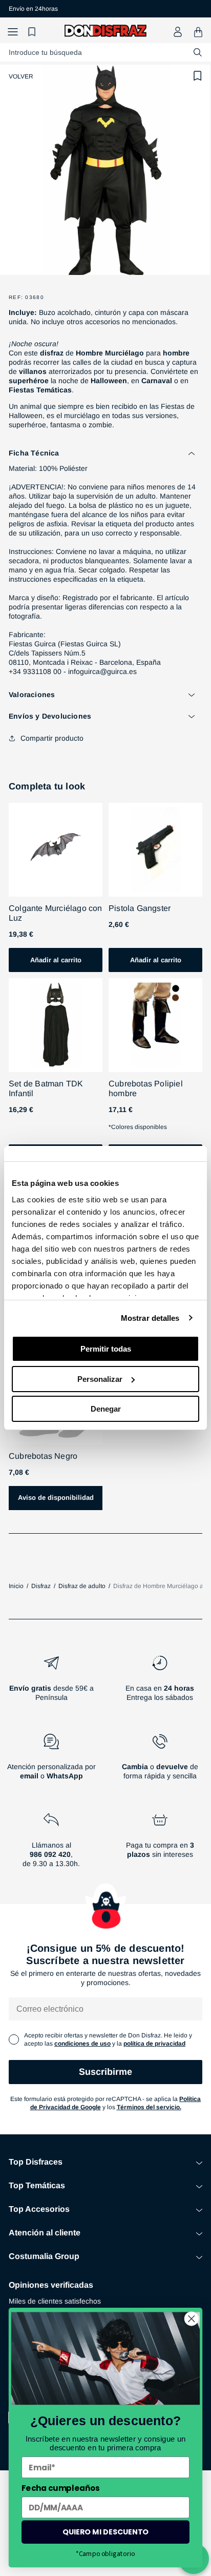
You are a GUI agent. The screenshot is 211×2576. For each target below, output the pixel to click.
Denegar (106, 1409)
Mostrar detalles (150, 1318)
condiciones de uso (82, 2044)
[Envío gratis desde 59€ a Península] (51, 1682)
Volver (21, 76)
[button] (13, 32)
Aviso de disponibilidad (56, 1498)
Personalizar (100, 1379)
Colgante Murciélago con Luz (56, 913)
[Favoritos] (33, 32)
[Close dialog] (191, 2319)
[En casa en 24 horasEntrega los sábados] (160, 1682)
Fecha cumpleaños (60, 2488)
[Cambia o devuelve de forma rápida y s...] (160, 1761)
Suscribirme (105, 2072)
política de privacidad (154, 2044)
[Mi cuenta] (178, 32)
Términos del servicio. (149, 2107)
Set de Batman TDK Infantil (46, 1088)
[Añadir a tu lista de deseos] (198, 76)
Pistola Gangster (140, 908)
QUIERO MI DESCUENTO (105, 2532)
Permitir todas (106, 1349)
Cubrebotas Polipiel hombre (146, 1088)
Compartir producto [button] (52, 738)
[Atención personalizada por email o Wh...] (51, 1761)
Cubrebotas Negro (43, 1456)
